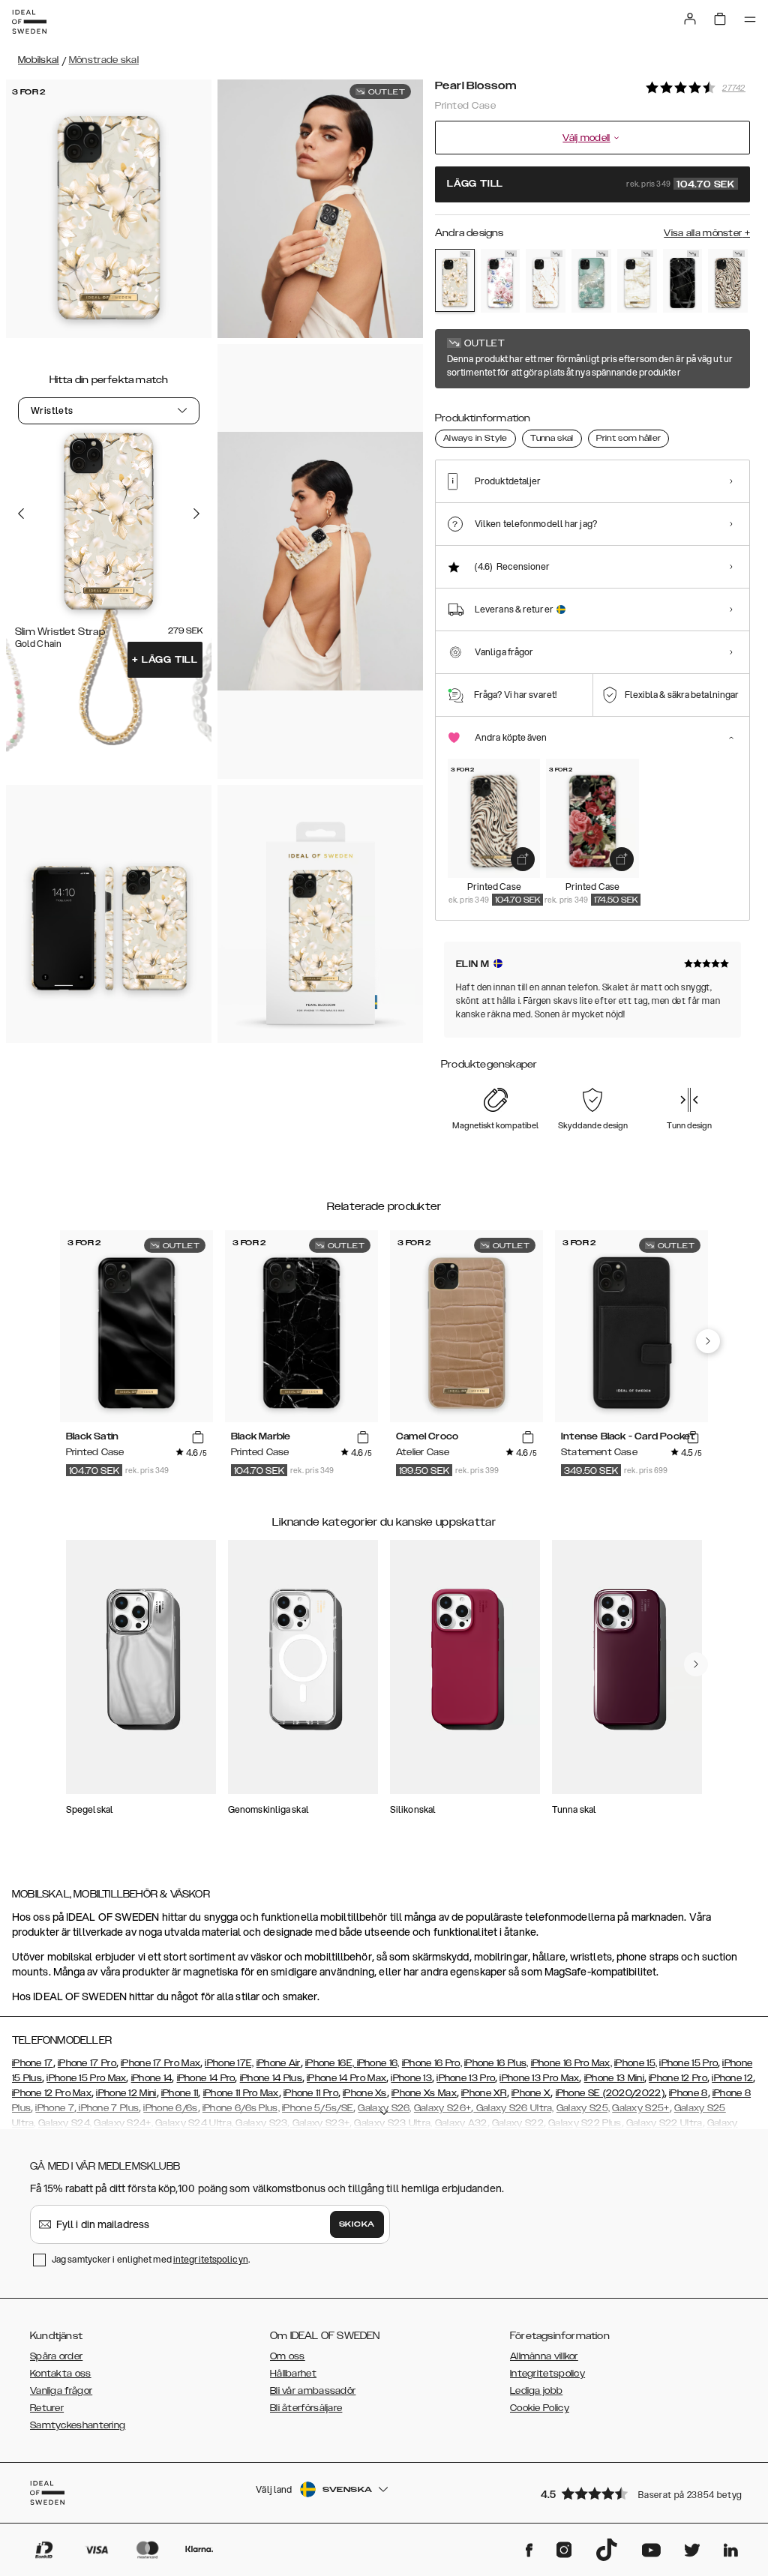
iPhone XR (484, 2093)
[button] (640, 2493)
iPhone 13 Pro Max (539, 2078)
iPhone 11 (180, 2093)
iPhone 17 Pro (87, 2063)
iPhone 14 (152, 2078)
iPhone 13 (411, 2078)
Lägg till (165, 660)
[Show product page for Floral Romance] (501, 281)
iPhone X (531, 2093)
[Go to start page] (29, 22)
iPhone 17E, (229, 2063)
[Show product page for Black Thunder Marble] (683, 281)
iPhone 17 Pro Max (160, 2063)
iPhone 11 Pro (311, 2093)
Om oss (288, 2356)
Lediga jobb (536, 2391)
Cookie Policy (540, 2408)
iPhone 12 (732, 2078)
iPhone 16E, (331, 2063)
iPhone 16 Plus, (496, 2063)
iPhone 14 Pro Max (346, 2078)
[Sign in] (690, 19)
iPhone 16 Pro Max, (571, 2063)
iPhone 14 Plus (271, 2078)
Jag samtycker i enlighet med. (151, 2259)
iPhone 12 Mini (126, 2093)
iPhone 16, (378, 2063)
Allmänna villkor (544, 2356)
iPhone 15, (636, 2063)
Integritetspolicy (547, 2374)
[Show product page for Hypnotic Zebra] (728, 281)
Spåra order (56, 2356)
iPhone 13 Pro (466, 2078)
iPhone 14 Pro (206, 2078)
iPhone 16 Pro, (432, 2063)
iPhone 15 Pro (688, 2063)
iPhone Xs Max (424, 2093)
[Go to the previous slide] (21, 514)
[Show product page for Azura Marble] (591, 281)
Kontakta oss (61, 2374)
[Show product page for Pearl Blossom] (455, 280)
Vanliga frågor (61, 2391)
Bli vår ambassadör (313, 2391)
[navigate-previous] (708, 1341)
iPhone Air (279, 2063)
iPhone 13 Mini (614, 2078)
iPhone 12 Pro (678, 2078)
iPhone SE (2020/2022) (610, 2093)
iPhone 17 (33, 2063)
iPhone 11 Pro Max (241, 2093)
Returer (47, 2408)
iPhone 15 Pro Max (86, 2078)
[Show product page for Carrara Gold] (546, 281)
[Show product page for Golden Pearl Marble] (637, 281)
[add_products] (523, 859)
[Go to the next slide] (196, 514)
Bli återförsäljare (306, 2408)
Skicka (357, 2224)
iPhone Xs (365, 2093)
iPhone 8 (688, 2093)
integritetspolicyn (211, 2259)
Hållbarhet (293, 2374)
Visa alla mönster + (707, 233)
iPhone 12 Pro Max (52, 2093)
